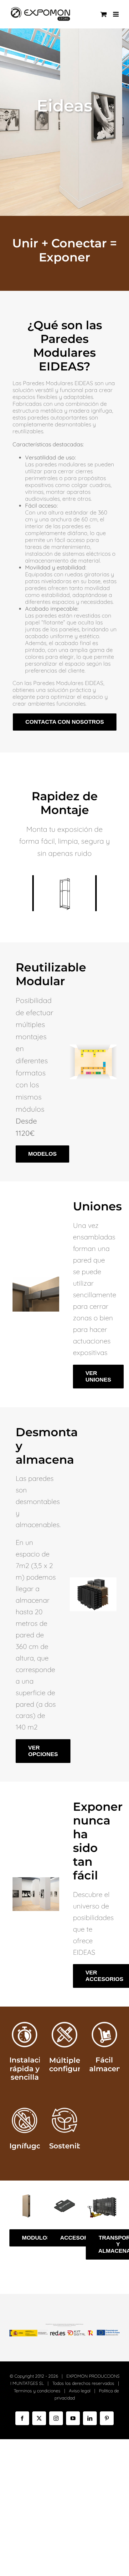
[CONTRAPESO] (64, 2196)
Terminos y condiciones (37, 2391)
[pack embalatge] (93, 1580)
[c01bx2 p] (103, 2196)
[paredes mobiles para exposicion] (36, 1880)
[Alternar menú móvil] (116, 14)
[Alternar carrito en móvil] (104, 14)
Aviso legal (80, 2391)
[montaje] (36, 1279)
